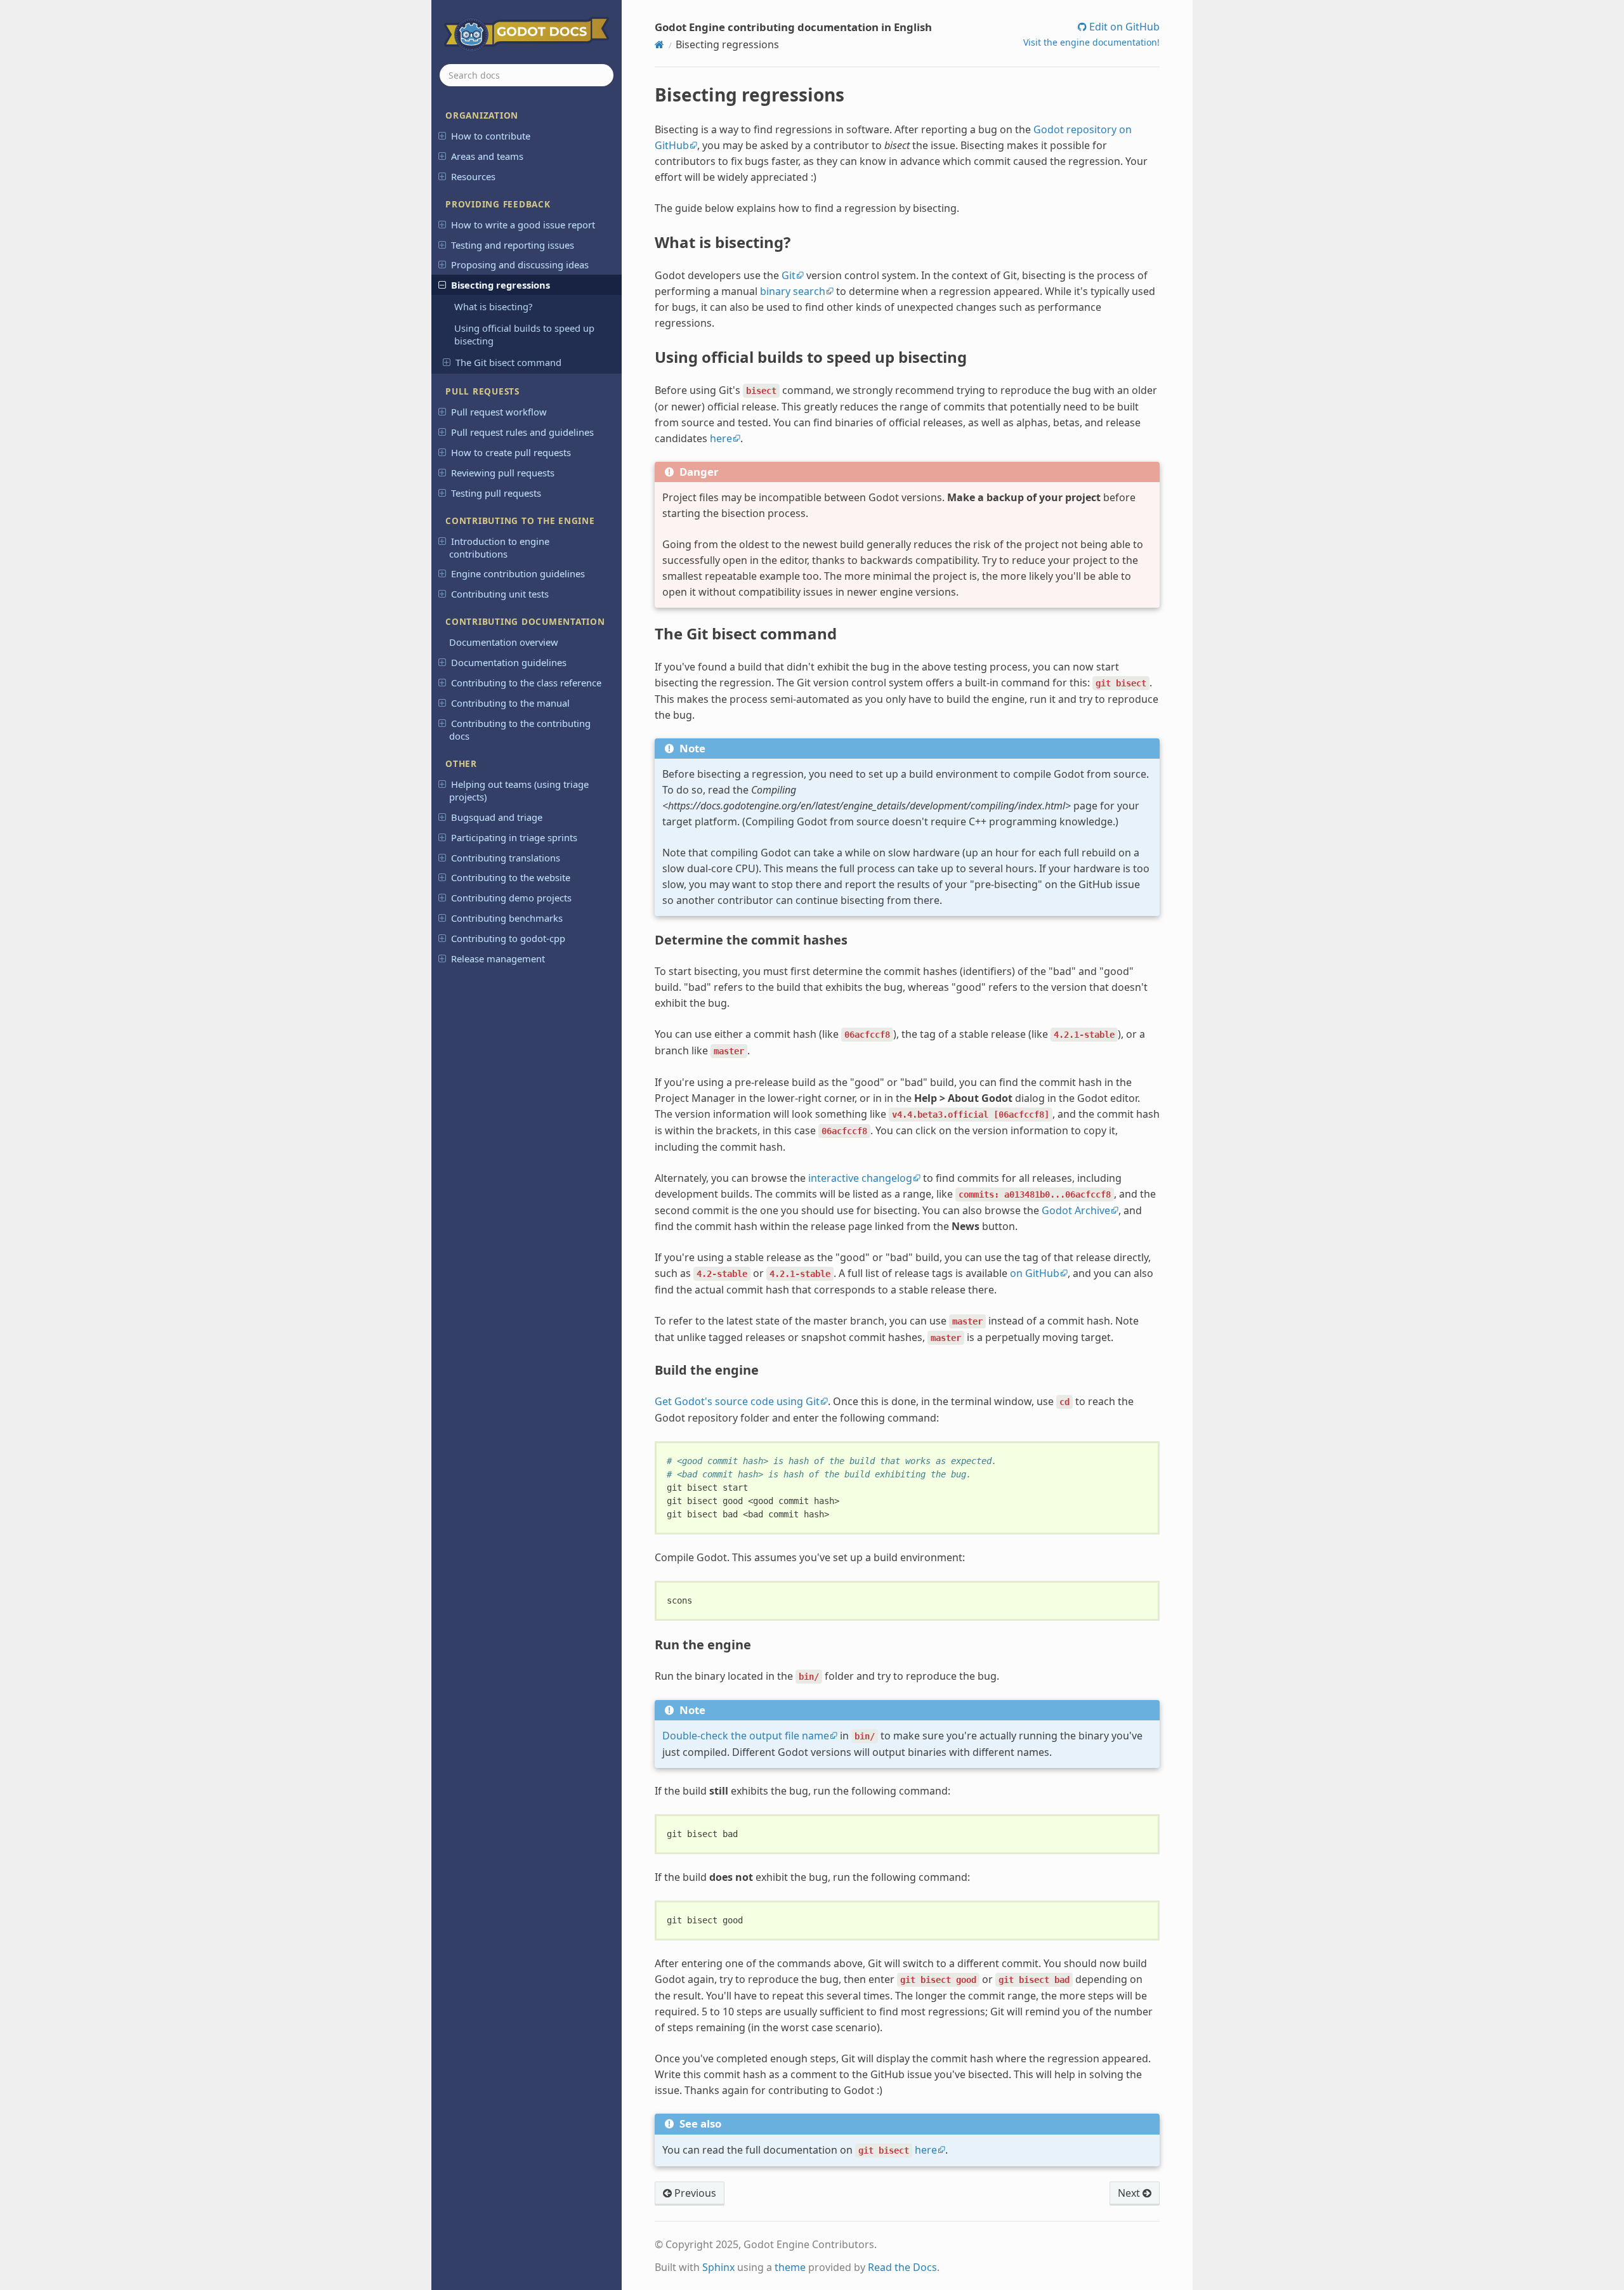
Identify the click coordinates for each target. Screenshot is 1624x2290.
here (721, 438)
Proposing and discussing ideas (520, 265)
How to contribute (491, 136)
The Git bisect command (508, 362)
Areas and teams (487, 156)
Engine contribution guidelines (518, 573)
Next (1130, 2193)
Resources (473, 176)
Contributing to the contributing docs (520, 730)
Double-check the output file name (746, 1736)
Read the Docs (902, 2267)
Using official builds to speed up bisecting (524, 334)
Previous (694, 2193)
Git (789, 275)
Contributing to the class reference (526, 683)
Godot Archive (1076, 1210)
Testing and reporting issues (513, 245)
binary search (793, 291)
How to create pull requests (511, 452)
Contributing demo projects (511, 898)
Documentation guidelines (509, 662)
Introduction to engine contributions (499, 547)
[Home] (659, 44)
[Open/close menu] (442, 135)
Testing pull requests (496, 493)
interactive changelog (860, 1178)
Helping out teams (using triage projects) (519, 790)
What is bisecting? (493, 306)
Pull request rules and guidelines (522, 432)
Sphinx (718, 2267)
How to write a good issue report (523, 225)
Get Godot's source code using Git (737, 1401)
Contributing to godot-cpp (508, 938)
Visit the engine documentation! (1091, 42)
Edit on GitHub (1123, 27)
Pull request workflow (499, 412)
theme (790, 2267)
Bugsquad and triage (497, 817)
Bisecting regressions (501, 285)
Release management (498, 959)
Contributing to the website (511, 877)
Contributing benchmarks (507, 918)
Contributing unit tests (500, 594)
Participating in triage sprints (514, 837)
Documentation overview (504, 642)
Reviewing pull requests (503, 473)
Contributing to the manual (510, 703)
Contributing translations (506, 858)
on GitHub (1035, 1273)
